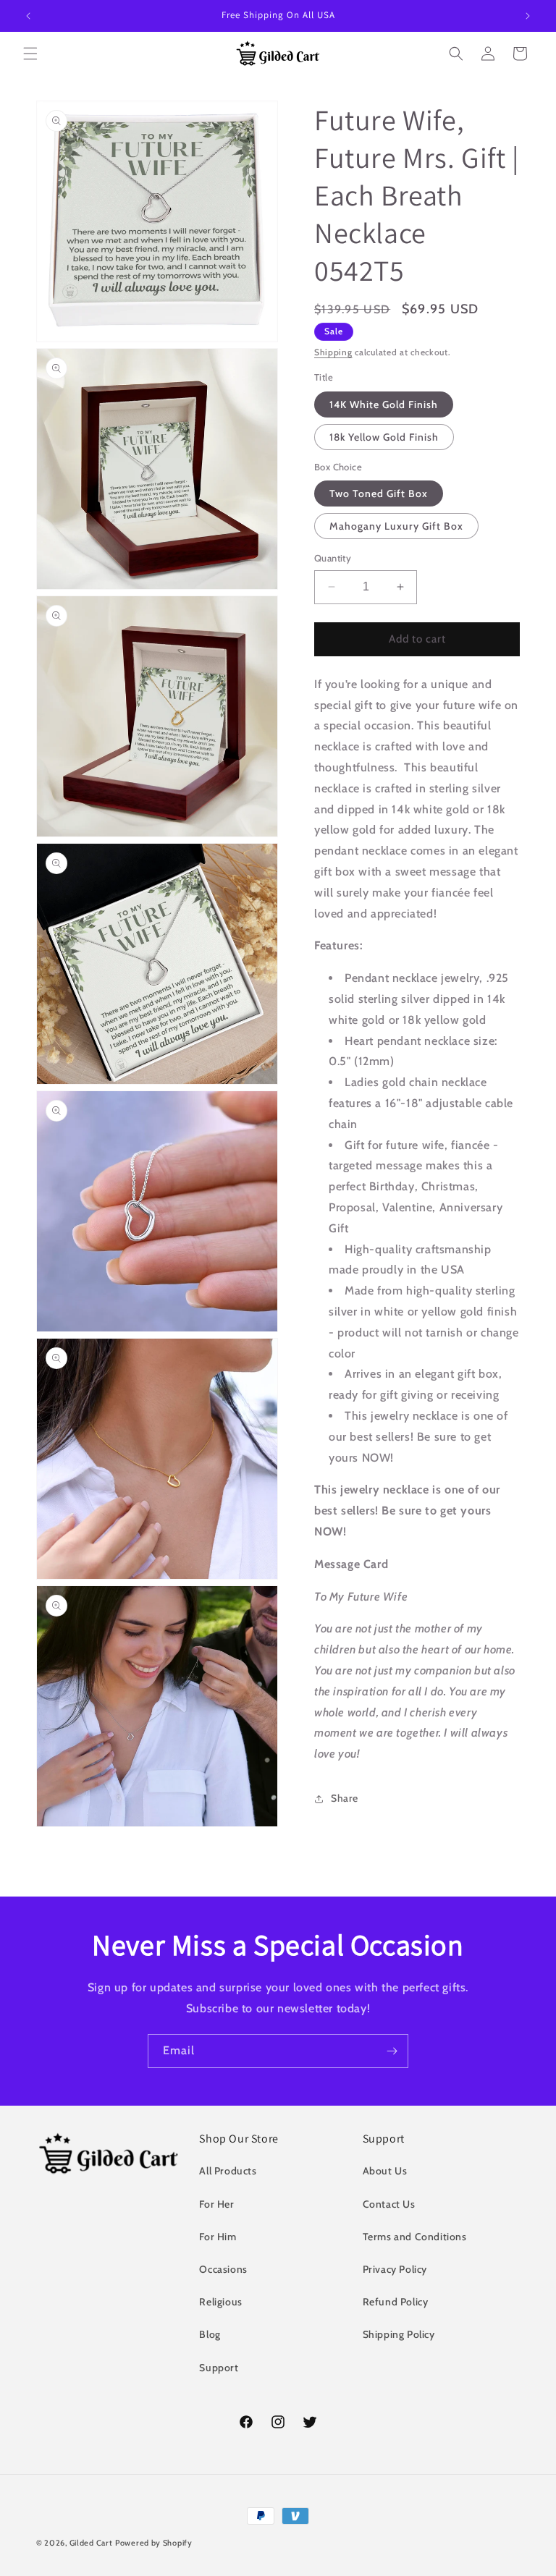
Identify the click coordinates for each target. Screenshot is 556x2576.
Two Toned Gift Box (379, 493)
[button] (30, 54)
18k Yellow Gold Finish (384, 437)
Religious (220, 2302)
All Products (228, 2171)
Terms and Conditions (415, 2237)
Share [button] (345, 1798)
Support (219, 2368)
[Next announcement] (528, 16)
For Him (218, 2237)
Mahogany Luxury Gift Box (396, 526)
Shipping (333, 352)
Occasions (223, 2269)
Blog (210, 2334)
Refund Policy (396, 2302)
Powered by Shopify (154, 2543)
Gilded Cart (91, 2543)
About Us (385, 2171)
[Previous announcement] (28, 16)
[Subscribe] (392, 2051)
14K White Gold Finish (384, 404)
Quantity (333, 558)
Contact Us (389, 2204)
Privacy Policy (395, 2269)
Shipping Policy (399, 2334)
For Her (216, 2204)
